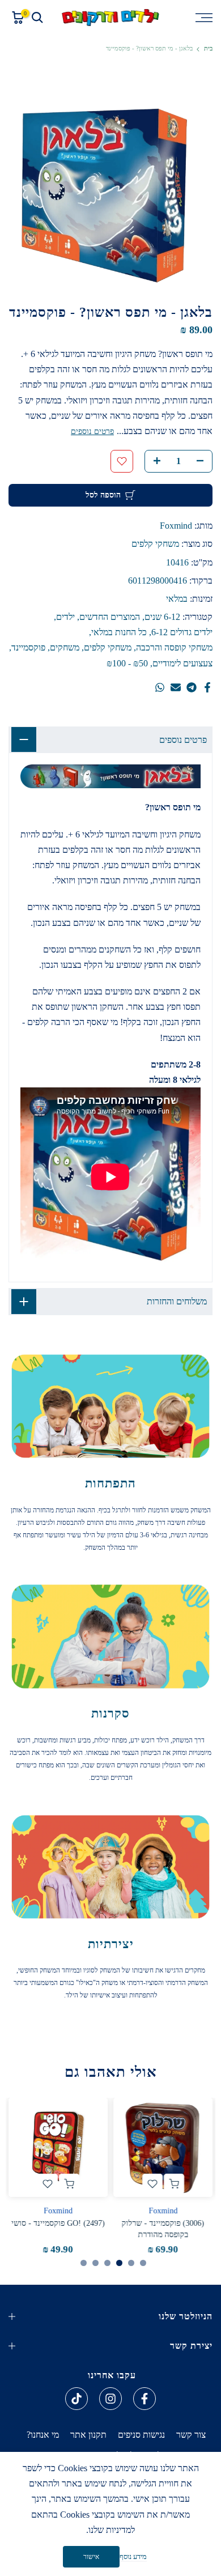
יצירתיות (111, 1944)
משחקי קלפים (155, 544)
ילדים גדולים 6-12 (182, 632)
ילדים (65, 617)
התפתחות (110, 1483)
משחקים (65, 647)
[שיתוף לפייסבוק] (207, 687)
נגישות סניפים (141, 2435)
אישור (91, 2557)
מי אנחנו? (43, 2435)
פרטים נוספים (92, 432)
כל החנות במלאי (119, 632)
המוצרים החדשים (110, 617)
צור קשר (191, 2435)
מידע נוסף (133, 2556)
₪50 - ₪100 (127, 663)
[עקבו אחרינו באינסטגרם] (110, 2399)
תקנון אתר (88, 2435)
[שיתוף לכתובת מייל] (176, 687)
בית (208, 48)
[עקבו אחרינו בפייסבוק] (144, 2399)
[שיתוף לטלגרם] (192, 687)
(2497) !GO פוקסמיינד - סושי (58, 2224)
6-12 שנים (162, 617)
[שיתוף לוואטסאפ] (160, 687)
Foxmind (176, 526)
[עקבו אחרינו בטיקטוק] (76, 2399)
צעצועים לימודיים (182, 663)
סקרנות (110, 1713)
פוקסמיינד (28, 647)
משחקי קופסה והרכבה (174, 647)
